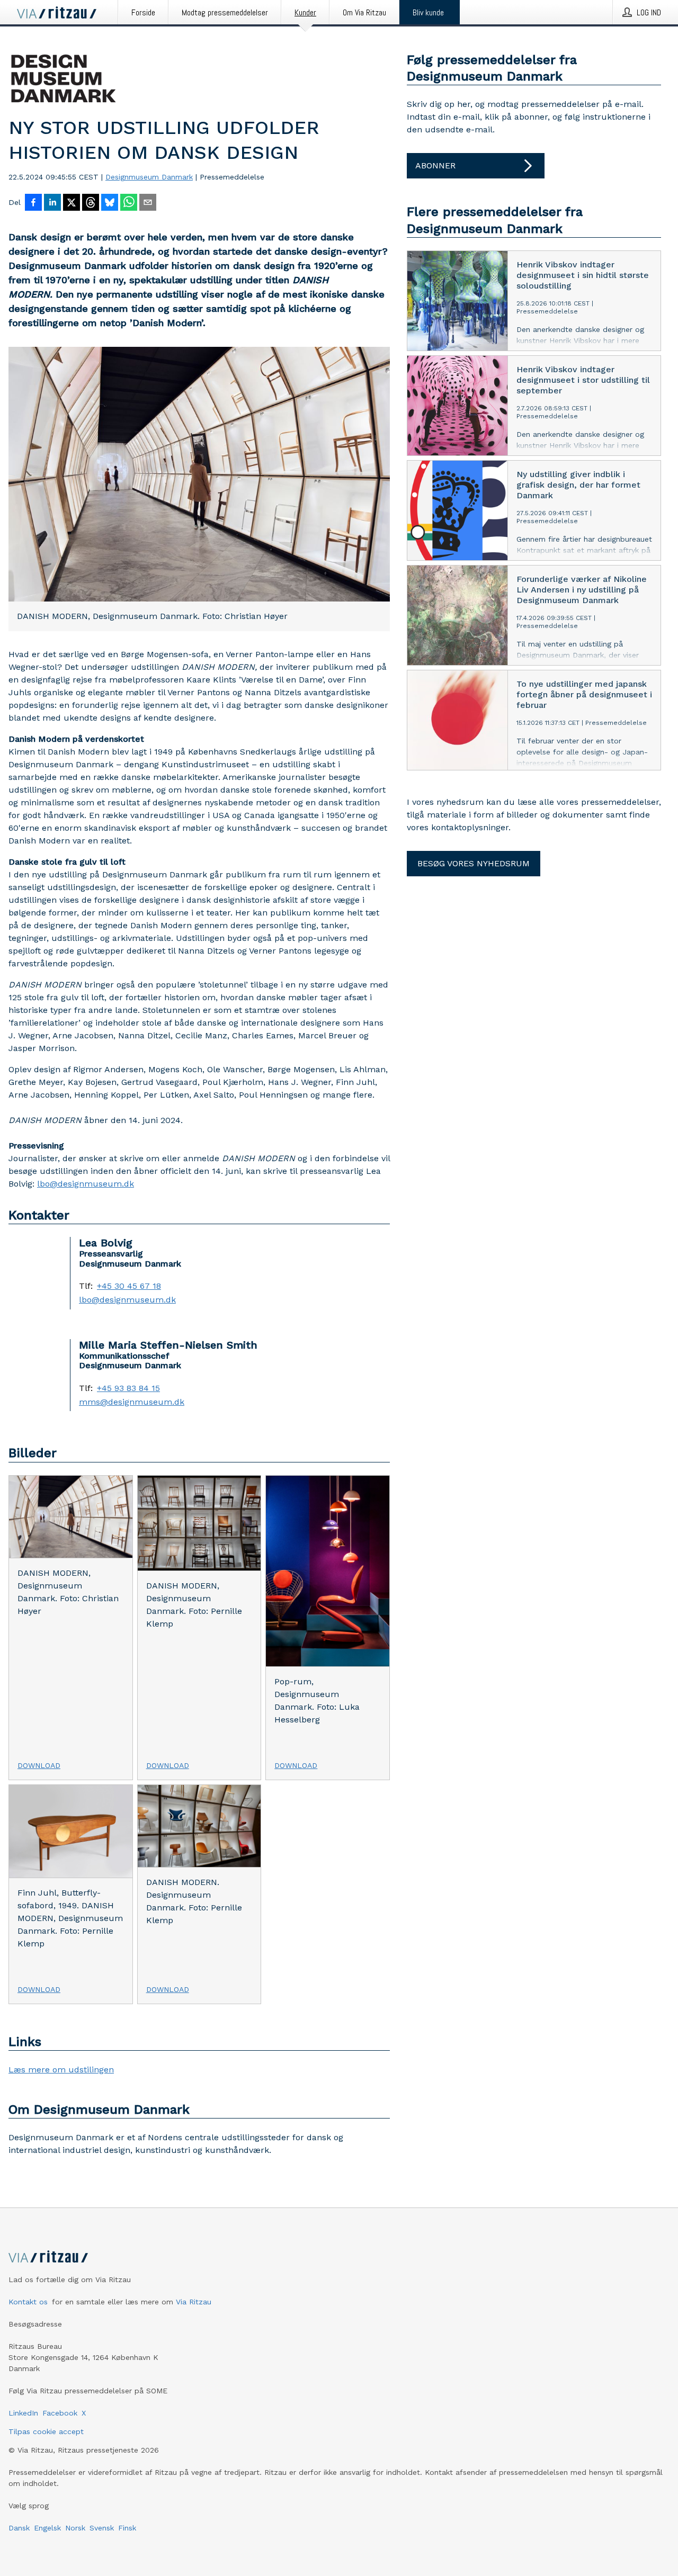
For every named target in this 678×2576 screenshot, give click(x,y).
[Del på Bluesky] (110, 203)
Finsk (127, 2528)
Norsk (75, 2528)
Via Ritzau (194, 2302)
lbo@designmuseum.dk (86, 1184)
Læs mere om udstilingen (61, 2070)
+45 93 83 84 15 (128, 1388)
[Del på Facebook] (33, 203)
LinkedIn (23, 2413)
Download (39, 1765)
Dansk (19, 2528)
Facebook (60, 2413)
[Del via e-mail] (148, 203)
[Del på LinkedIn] (52, 203)
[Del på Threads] (91, 203)
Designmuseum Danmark (149, 177)
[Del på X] (72, 203)
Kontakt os (28, 2302)
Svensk (102, 2528)
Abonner (435, 165)
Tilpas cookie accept (46, 2431)
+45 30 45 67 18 (129, 1286)
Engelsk (47, 2528)
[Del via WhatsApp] (129, 203)
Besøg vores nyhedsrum (474, 863)
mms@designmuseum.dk (132, 1402)
